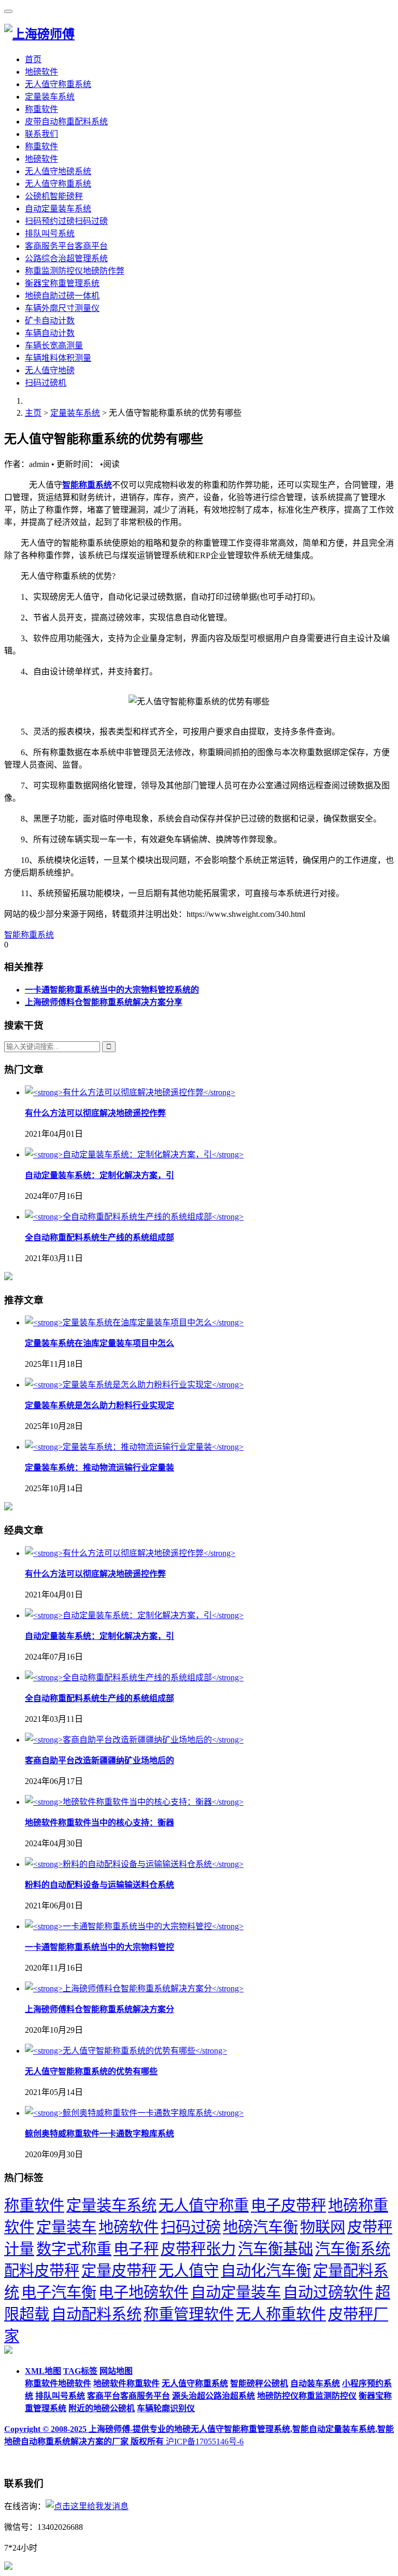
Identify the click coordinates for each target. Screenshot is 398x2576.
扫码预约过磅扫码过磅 (66, 221)
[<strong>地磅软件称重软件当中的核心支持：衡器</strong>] (134, 1802)
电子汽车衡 (59, 2292)
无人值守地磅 (50, 370)
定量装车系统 (50, 97)
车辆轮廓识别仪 (166, 2408)
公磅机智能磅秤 (54, 196)
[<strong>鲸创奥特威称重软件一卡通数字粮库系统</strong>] (134, 2113)
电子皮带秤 (288, 2205)
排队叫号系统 (50, 233)
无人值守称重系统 (58, 84)
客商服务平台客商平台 (66, 246)
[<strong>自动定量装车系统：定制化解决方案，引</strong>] (134, 1155)
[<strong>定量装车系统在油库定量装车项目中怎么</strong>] (134, 1322)
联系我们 (41, 134)
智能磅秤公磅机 (259, 2383)
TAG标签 (80, 2371)
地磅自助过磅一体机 (62, 296)
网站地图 (116, 2371)
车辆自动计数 (50, 333)
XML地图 (43, 2371)
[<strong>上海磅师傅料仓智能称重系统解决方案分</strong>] (134, 1988)
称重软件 (41, 109)
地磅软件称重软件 (126, 2383)
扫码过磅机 (46, 383)
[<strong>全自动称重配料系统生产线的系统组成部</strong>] (134, 1217)
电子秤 (136, 2249)
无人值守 (189, 2271)
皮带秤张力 (198, 2249)
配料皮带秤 (42, 2271)
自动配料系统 (96, 2314)
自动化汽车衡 (266, 2271)
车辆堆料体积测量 (58, 358)
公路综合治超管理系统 (66, 258)
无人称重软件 (281, 2314)
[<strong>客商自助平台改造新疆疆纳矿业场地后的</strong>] (134, 1740)
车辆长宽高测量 (54, 345)
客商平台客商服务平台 (129, 2396)
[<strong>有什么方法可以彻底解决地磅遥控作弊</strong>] (130, 1092)
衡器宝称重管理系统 (62, 283)
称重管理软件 (189, 2314)
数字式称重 (74, 2249)
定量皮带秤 (119, 2271)
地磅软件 (41, 72)
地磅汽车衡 (260, 2227)
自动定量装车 (236, 2292)
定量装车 (66, 2227)
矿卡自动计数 (50, 321)
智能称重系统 (87, 485)
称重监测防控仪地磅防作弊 (75, 271)
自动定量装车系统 (58, 209)
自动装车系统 (315, 2383)
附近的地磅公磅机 (102, 2408)
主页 (33, 413)
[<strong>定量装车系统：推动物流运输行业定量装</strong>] (134, 1447)
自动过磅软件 (328, 2292)
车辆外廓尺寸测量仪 (62, 308)
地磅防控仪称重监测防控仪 (307, 2396)
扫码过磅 (191, 2227)
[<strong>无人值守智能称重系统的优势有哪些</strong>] (126, 2051)
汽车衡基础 (275, 2249)
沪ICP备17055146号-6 (205, 2441)
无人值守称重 (204, 2205)
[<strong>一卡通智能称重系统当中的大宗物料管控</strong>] (134, 1926)
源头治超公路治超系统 (214, 2396)
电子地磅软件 (144, 2292)
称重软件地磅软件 (58, 2383)
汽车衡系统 (353, 2249)
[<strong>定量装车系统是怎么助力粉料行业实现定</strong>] (134, 1385)
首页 (33, 59)
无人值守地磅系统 (58, 171)
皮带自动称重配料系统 (66, 122)
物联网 (323, 2227)
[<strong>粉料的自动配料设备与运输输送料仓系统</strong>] (134, 1864)
